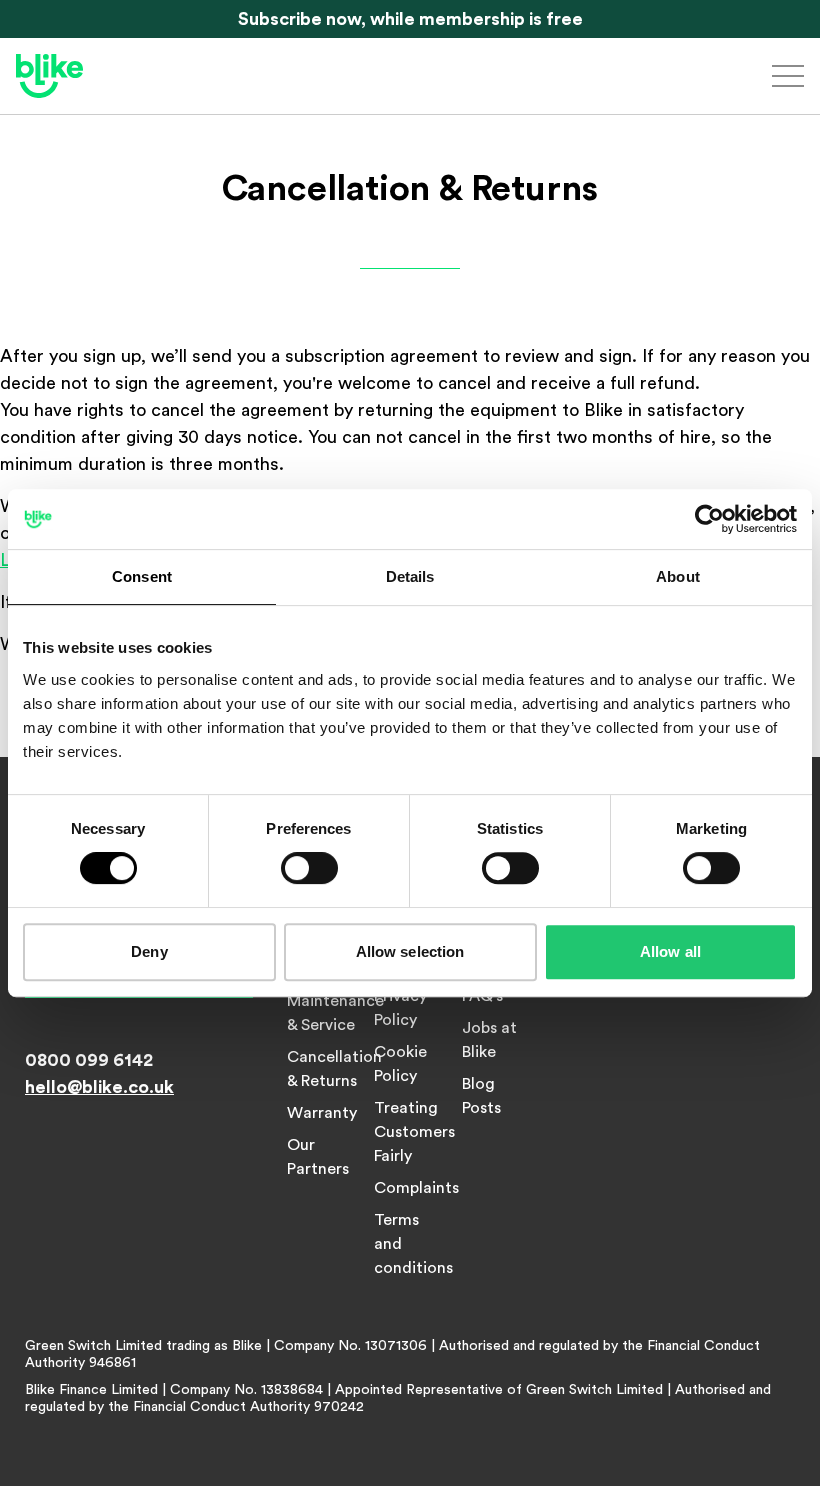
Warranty (322, 1113)
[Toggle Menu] (788, 76)
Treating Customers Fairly (414, 1132)
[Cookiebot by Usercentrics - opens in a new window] (709, 519)
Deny (149, 951)
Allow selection (410, 951)
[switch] (309, 868)
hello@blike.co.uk (99, 1087)
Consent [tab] (142, 576)
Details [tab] (410, 576)
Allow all (670, 951)
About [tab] (678, 576)
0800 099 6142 (89, 1060)
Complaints (416, 1188)
